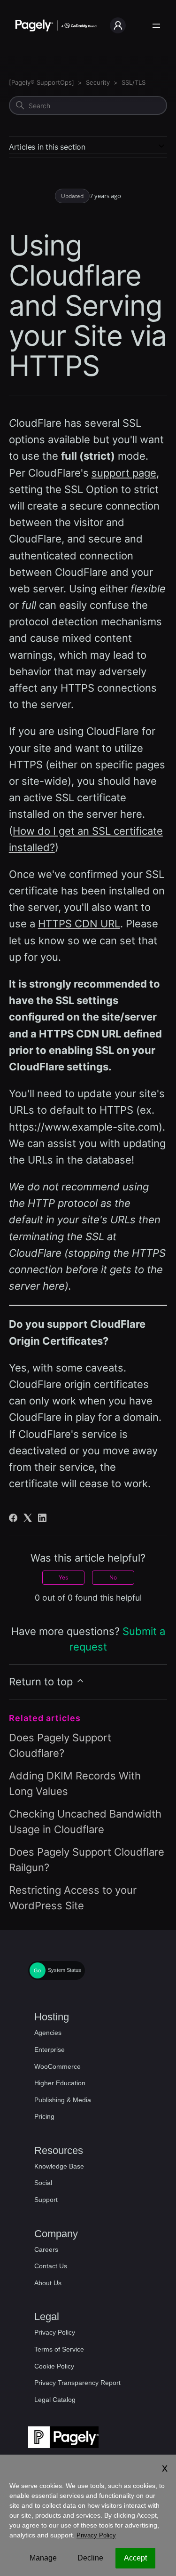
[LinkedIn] (42, 1518)
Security (98, 82)
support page (124, 473)
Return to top (42, 1682)
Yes (63, 1577)
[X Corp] (28, 1518)
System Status (65, 1970)
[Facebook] (13, 1518)
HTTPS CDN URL (79, 924)
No (113, 1577)
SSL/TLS (134, 82)
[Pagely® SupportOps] (42, 82)
